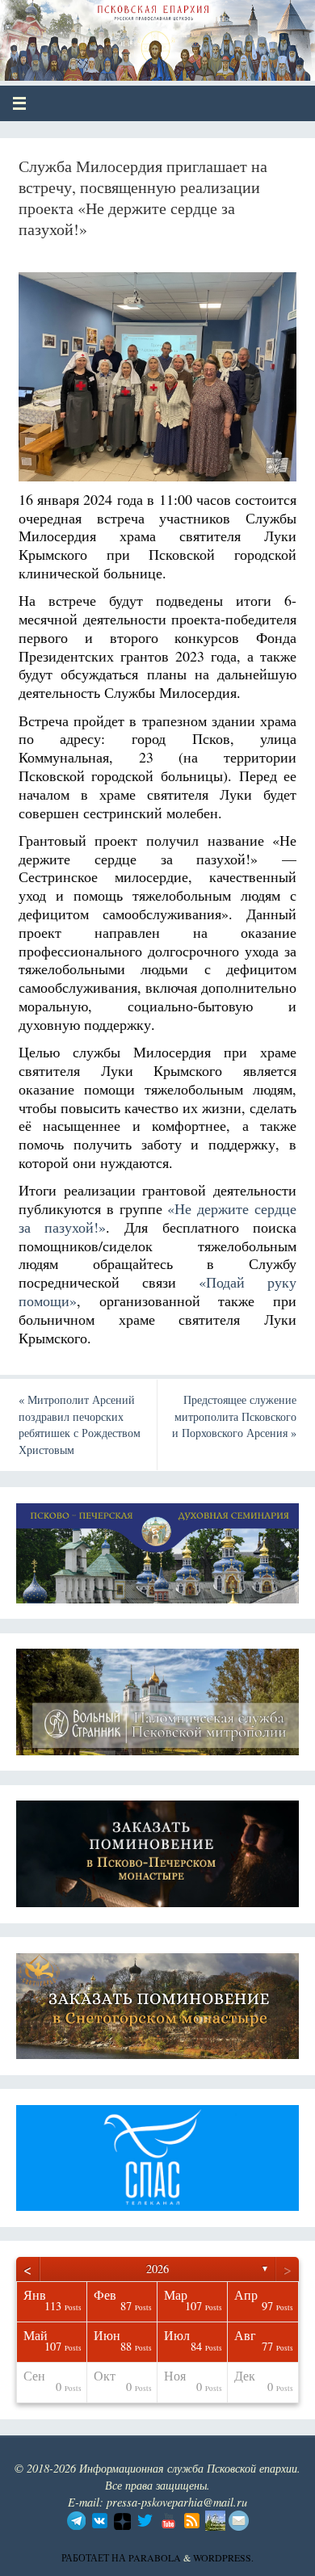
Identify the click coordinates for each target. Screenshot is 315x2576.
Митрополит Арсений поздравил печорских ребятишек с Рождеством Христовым (80, 1425)
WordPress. (223, 2557)
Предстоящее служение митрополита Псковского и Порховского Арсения (234, 1416)
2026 (157, 2269)
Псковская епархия (130, 34)
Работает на (95, 2557)
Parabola (155, 2557)
